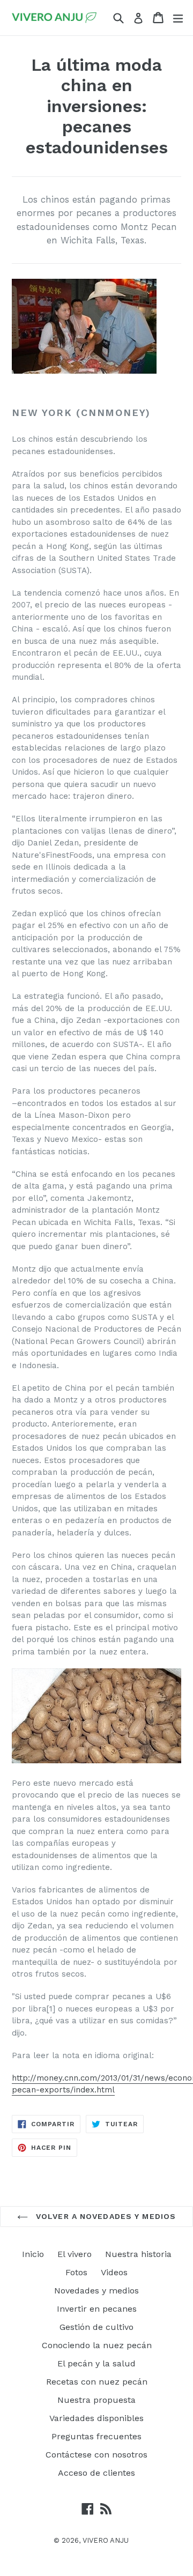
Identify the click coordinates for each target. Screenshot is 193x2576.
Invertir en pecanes (97, 2309)
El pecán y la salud (96, 2363)
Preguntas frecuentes (96, 2436)
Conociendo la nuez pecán (97, 2345)
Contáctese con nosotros (96, 2455)
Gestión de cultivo (96, 2327)
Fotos (76, 2272)
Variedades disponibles (96, 2418)
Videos (114, 2272)
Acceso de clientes (96, 2473)
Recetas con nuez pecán (97, 2382)
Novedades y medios (96, 2291)
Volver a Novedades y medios (105, 2216)
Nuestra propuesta (96, 2400)
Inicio (33, 2254)
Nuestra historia (138, 2254)
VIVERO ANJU (106, 2540)
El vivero (75, 2254)
